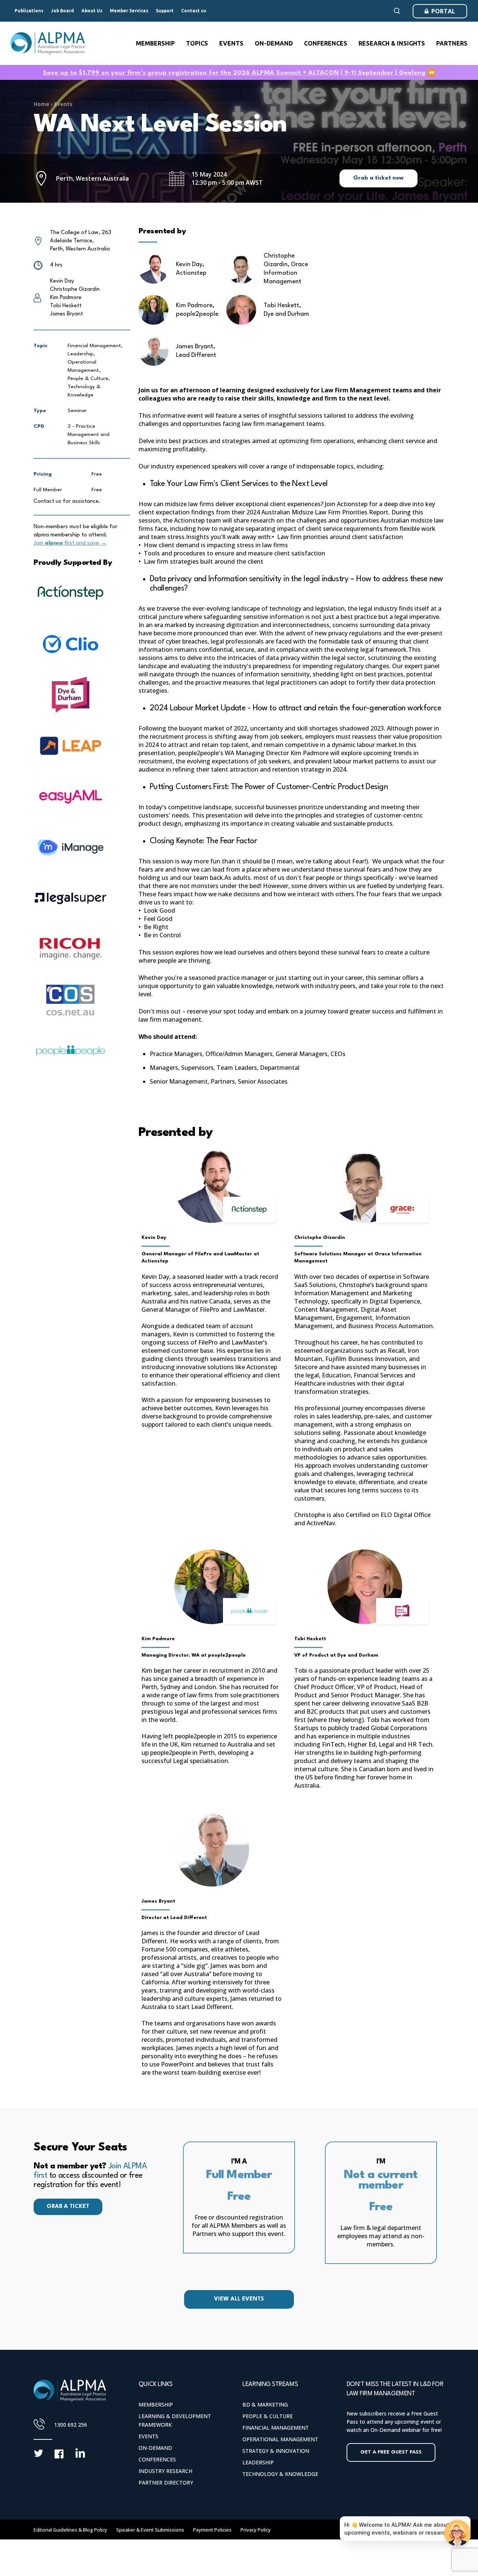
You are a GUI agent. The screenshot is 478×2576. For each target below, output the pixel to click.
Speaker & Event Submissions (150, 2530)
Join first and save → (70, 543)
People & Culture (268, 2416)
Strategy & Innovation (276, 2451)
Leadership (258, 2462)
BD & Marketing (265, 2404)
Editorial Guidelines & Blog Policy (70, 2530)
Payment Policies (212, 2530)
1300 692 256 (71, 2425)
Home (41, 104)
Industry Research (165, 2471)
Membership (156, 2404)
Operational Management (280, 2439)
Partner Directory (166, 2482)
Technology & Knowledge (280, 2474)
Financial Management (276, 2428)
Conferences (157, 2459)
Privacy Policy (256, 2530)
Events (63, 104)
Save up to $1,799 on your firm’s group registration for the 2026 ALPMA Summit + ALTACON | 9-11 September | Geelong (234, 73)
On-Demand (155, 2448)
